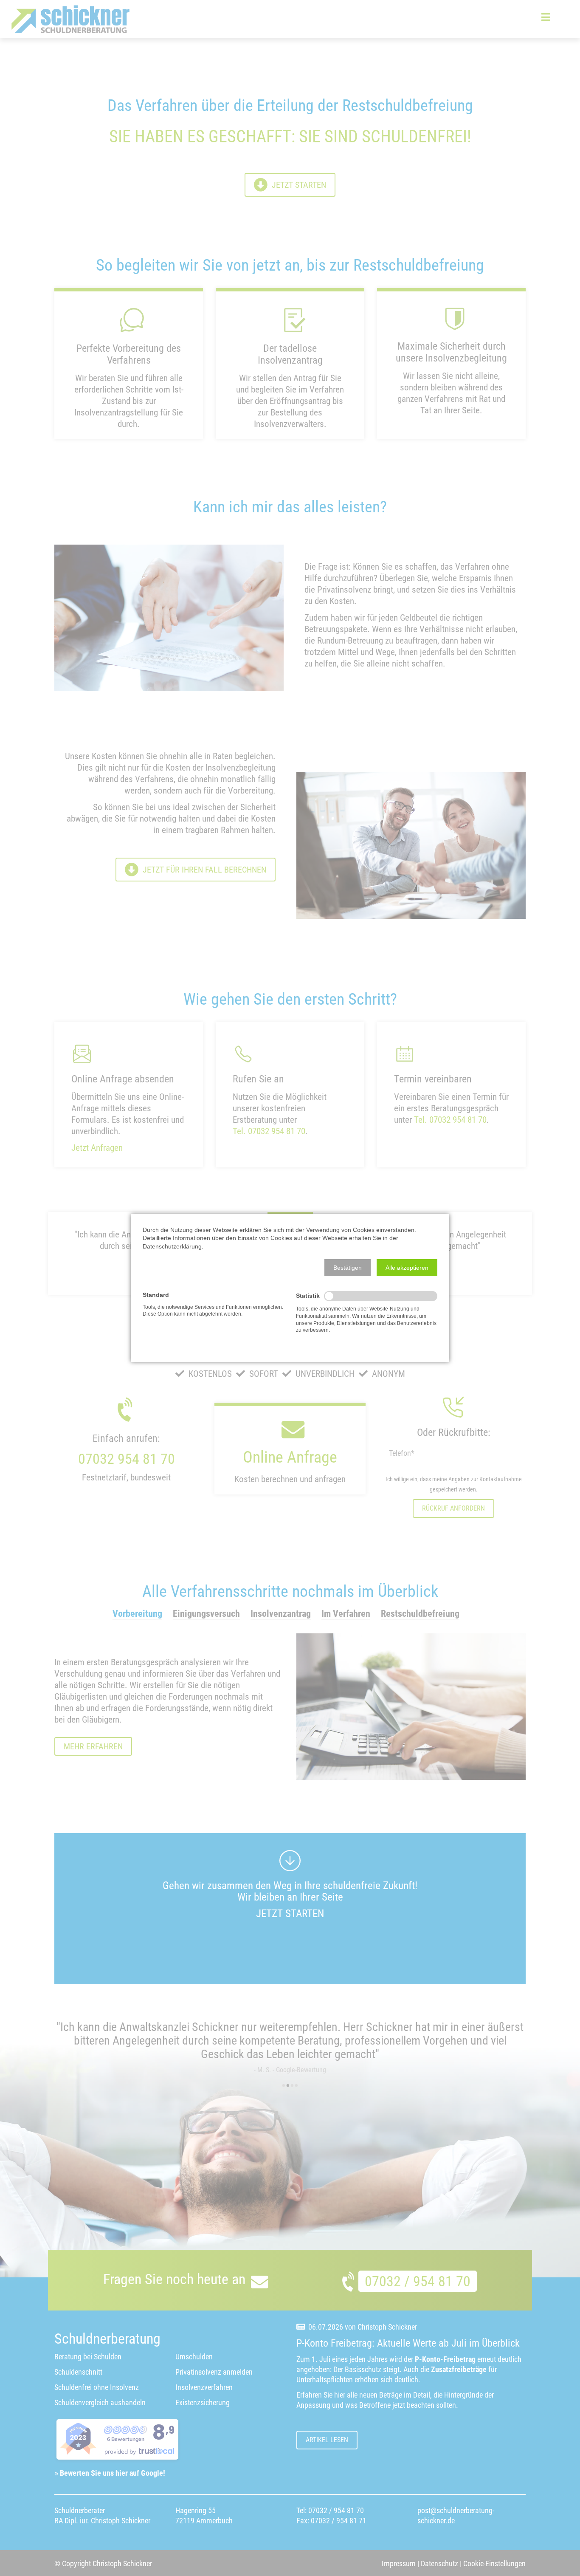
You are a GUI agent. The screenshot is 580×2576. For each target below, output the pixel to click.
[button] (348, 1268)
